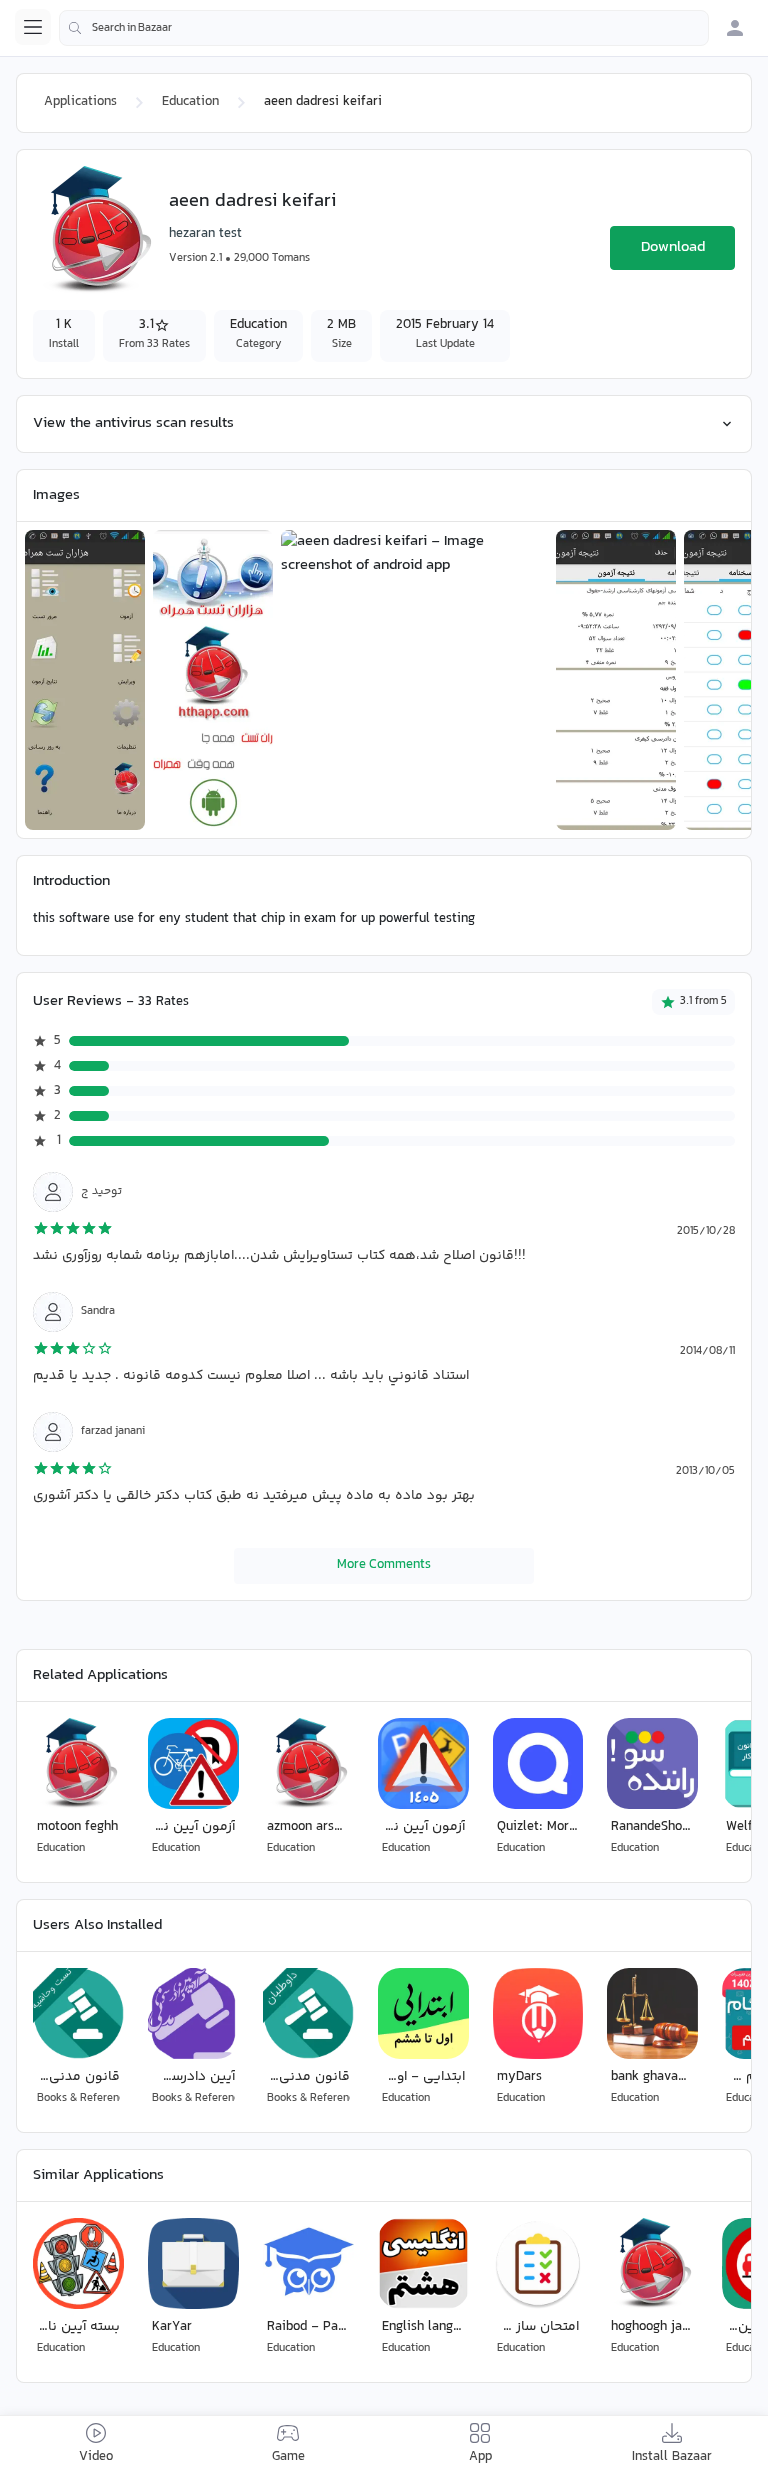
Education (190, 102)
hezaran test (205, 234)
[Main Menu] (33, 27)
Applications (80, 102)
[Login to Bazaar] (735, 28)
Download (673, 247)
